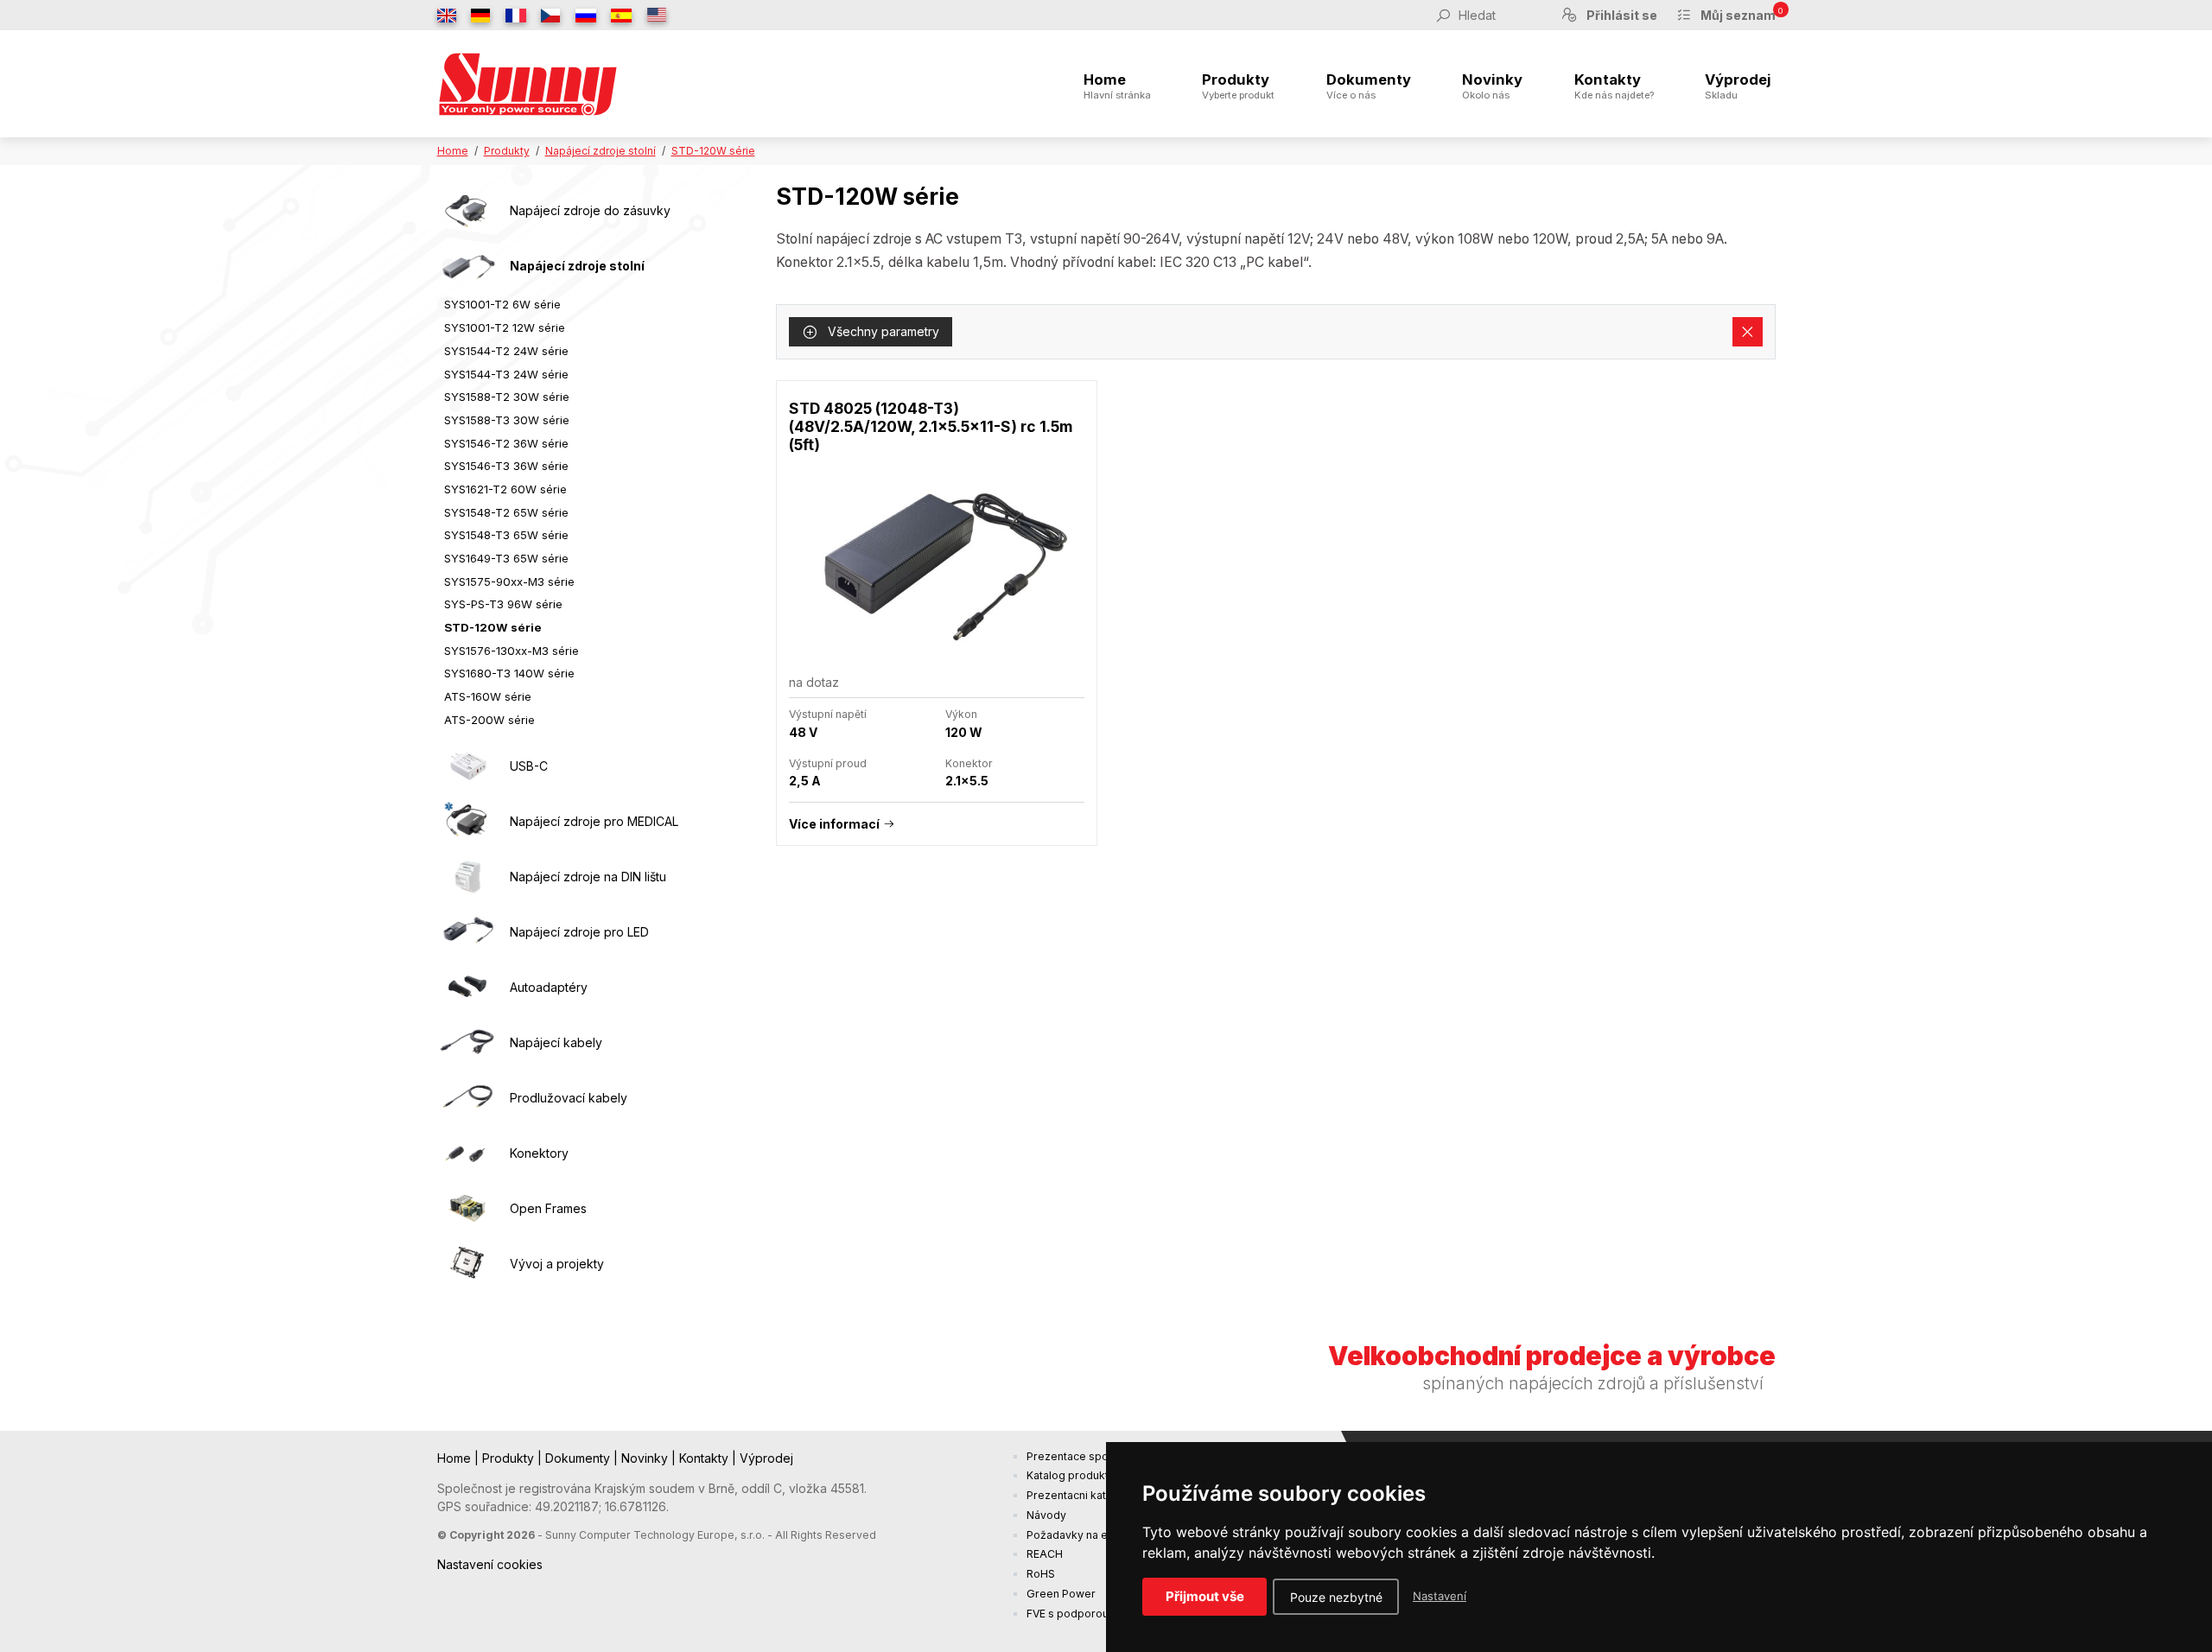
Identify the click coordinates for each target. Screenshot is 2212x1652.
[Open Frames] (467, 1208)
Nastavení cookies (490, 1564)
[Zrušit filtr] (1748, 332)
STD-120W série (713, 151)
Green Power (1061, 1594)
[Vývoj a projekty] (467, 1263)
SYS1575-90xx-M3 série (509, 581)
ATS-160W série (488, 696)
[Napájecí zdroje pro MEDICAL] (467, 821)
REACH (1045, 1554)
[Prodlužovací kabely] (467, 1097)
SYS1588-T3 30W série (507, 420)
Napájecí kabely (556, 1042)
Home (1117, 86)
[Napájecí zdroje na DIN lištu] (467, 876)
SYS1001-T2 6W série (502, 304)
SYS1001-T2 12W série (505, 327)
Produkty (1238, 86)
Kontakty (1614, 86)
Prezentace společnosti (1088, 1456)
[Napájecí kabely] (467, 1042)
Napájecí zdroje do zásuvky (590, 210)
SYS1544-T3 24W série (506, 374)
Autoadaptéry (549, 987)
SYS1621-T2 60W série (505, 489)
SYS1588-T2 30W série (507, 397)
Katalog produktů (1071, 1475)
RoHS (1041, 1574)
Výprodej (1738, 86)
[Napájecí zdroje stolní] (467, 266)
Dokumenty (1369, 86)
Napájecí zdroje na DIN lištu (588, 877)
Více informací (834, 824)
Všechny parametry (882, 331)
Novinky (1492, 86)
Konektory (539, 1153)
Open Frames (548, 1208)
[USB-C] (467, 766)
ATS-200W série (489, 720)
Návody (1046, 1515)
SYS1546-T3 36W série (506, 466)
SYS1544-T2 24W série (506, 351)
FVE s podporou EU (1076, 1614)
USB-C (529, 766)
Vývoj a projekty (557, 1264)
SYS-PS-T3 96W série (503, 604)
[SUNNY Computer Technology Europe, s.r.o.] (528, 84)
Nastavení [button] (1440, 1596)
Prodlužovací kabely (569, 1098)
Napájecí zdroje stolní (601, 151)
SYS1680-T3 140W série (509, 673)
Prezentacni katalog (1077, 1495)
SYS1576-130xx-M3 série (512, 651)
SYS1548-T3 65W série (506, 535)
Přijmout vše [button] (1205, 1596)
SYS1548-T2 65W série (506, 512)
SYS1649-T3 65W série (506, 558)
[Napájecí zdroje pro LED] (467, 931)
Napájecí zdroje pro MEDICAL (594, 821)
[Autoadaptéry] (467, 987)
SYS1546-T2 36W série (506, 443)
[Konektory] (467, 1153)
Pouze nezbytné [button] (1336, 1597)
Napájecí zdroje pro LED (579, 932)
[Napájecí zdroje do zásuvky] (467, 211)
